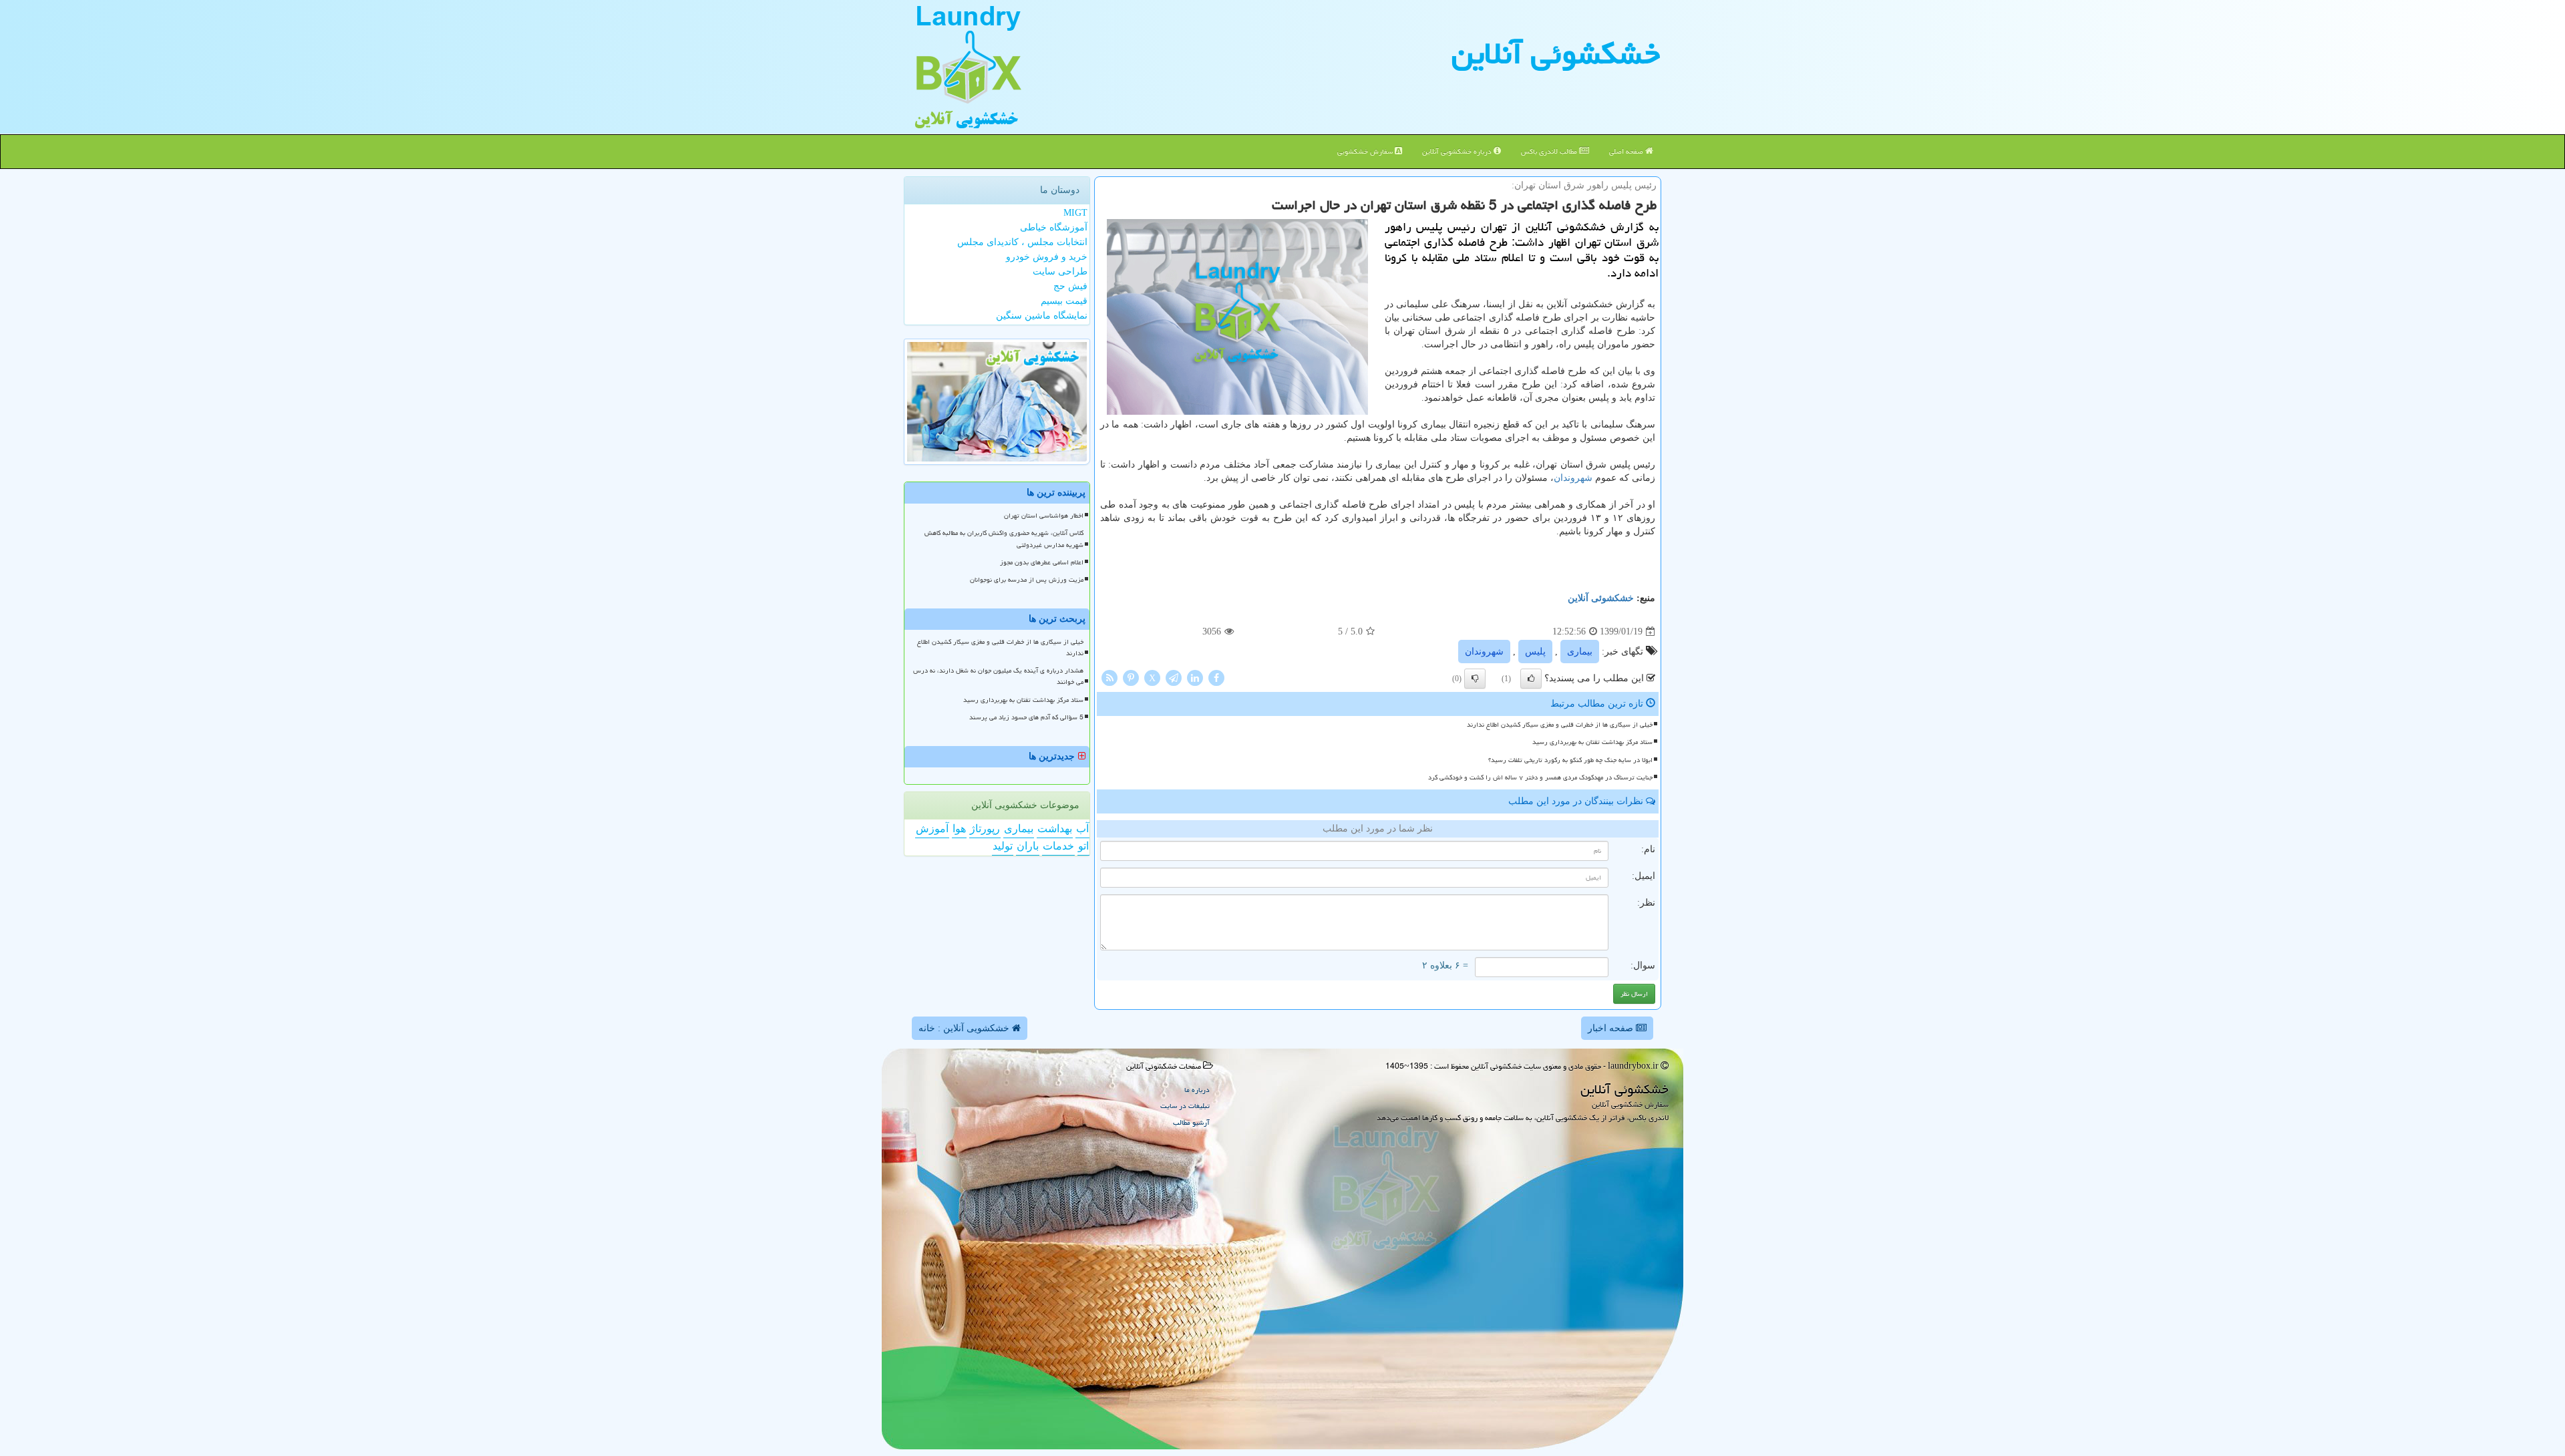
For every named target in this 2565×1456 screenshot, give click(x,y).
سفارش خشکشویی (1366, 151)
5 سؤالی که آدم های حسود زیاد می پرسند (1026, 717)
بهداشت (1055, 829)
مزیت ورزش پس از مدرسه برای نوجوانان (1027, 580)
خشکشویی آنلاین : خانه (965, 1028)
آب (1082, 829)
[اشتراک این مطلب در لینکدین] (1195, 678)
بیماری (1580, 652)
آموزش (932, 829)
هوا (959, 829)
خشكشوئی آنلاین (1556, 53)
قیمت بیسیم (1064, 301)
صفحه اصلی (1627, 151)
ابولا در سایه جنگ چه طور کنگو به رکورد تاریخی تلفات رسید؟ (1570, 760)
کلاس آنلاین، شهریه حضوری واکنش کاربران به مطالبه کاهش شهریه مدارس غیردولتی (1004, 539)
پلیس (1535, 652)
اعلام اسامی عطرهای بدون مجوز (1042, 562)
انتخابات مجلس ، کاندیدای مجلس (1022, 242)
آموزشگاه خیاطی (1054, 227)
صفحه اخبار (1612, 1028)
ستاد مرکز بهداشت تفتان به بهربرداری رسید (1592, 742)
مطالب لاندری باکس (1550, 151)
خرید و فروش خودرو (1047, 257)
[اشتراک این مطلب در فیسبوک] (1216, 678)
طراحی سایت (1060, 271)
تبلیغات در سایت (1185, 1106)
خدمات (1058, 846)
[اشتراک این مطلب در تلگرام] (1174, 678)
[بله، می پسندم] (1531, 679)
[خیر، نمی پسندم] (1475, 679)
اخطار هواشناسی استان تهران (1044, 516)
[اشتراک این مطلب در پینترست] (1131, 678)
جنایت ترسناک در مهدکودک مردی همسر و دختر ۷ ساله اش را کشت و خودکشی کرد (1540, 777)
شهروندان (1573, 478)
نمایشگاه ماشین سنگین (1042, 316)
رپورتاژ (985, 829)
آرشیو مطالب (1191, 1122)
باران (1028, 846)
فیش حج (1070, 286)
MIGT (1075, 213)
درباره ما (1197, 1090)
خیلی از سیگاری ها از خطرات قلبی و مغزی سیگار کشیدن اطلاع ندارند (1560, 725)
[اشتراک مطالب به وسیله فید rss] (1109, 678)
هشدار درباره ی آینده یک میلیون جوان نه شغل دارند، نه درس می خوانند (998, 676)
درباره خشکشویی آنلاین (1458, 151)
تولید (1003, 846)
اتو (1083, 846)
